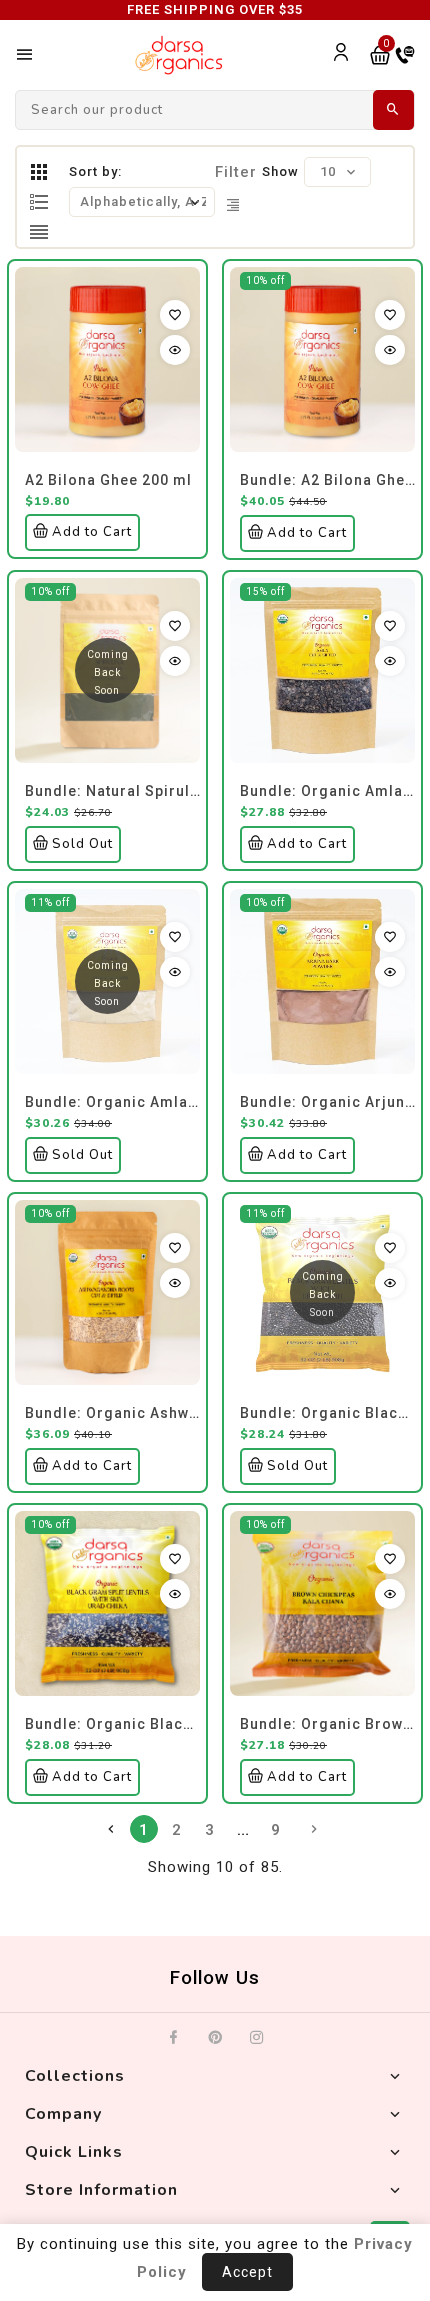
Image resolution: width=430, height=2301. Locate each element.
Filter (236, 172)
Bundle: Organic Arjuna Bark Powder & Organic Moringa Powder (327, 1102)
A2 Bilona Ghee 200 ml (108, 480)
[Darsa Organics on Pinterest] (215, 2037)
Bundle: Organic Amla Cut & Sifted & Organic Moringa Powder (327, 791)
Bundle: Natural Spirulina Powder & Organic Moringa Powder (112, 791)
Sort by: (95, 171)
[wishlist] (175, 315)
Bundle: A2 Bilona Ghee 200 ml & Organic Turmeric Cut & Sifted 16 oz (327, 480)
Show (280, 171)
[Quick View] (175, 350)
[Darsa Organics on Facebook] (173, 2037)
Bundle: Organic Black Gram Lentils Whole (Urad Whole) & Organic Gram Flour (327, 1413)
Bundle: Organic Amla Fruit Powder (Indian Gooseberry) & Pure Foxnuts (112, 1102)
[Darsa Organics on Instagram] (257, 2037)
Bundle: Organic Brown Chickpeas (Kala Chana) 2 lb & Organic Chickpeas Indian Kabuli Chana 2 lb (327, 1724)
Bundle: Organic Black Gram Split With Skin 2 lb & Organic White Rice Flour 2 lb (112, 1724)
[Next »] (314, 1829)
